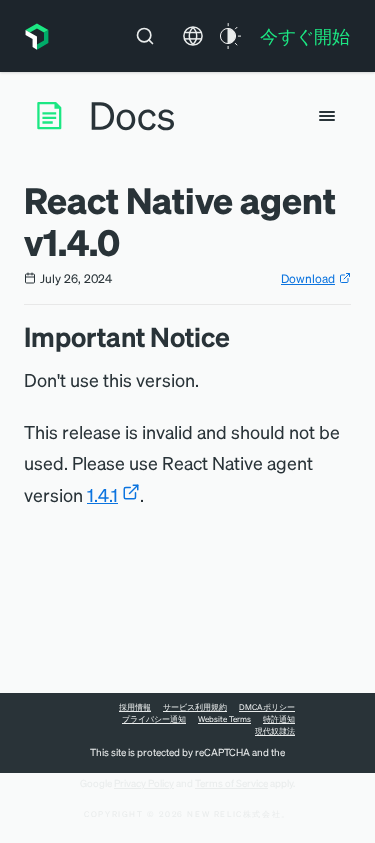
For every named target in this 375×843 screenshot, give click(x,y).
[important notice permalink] (240, 336)
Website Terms (224, 719)
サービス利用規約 (195, 707)
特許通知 (279, 719)
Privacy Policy (144, 783)
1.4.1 (102, 494)
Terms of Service (231, 783)
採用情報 (135, 707)
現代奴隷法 (275, 731)
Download (308, 278)
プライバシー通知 (154, 719)
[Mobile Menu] (327, 116)
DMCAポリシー (267, 707)
